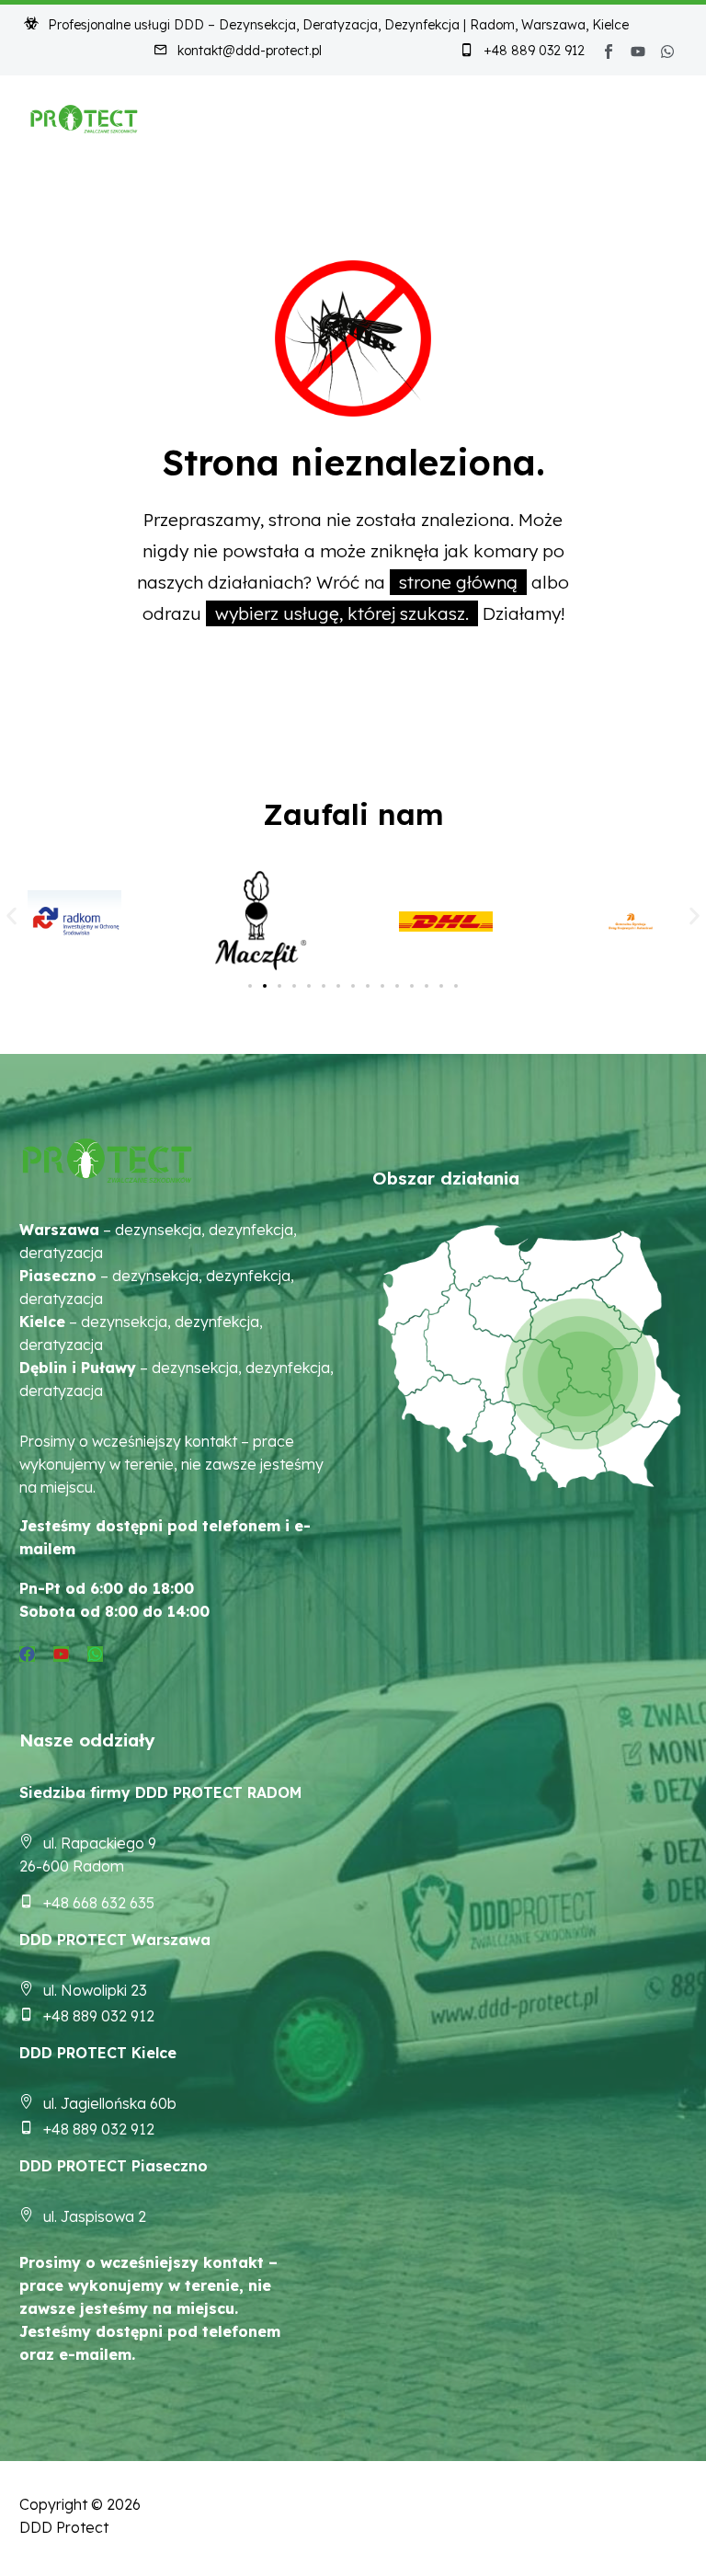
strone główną (458, 582)
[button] (11, 916)
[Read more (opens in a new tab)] (238, 52)
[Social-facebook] (609, 52)
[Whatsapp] (667, 52)
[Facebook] (27, 1654)
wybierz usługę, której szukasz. (342, 613)
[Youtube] (638, 52)
